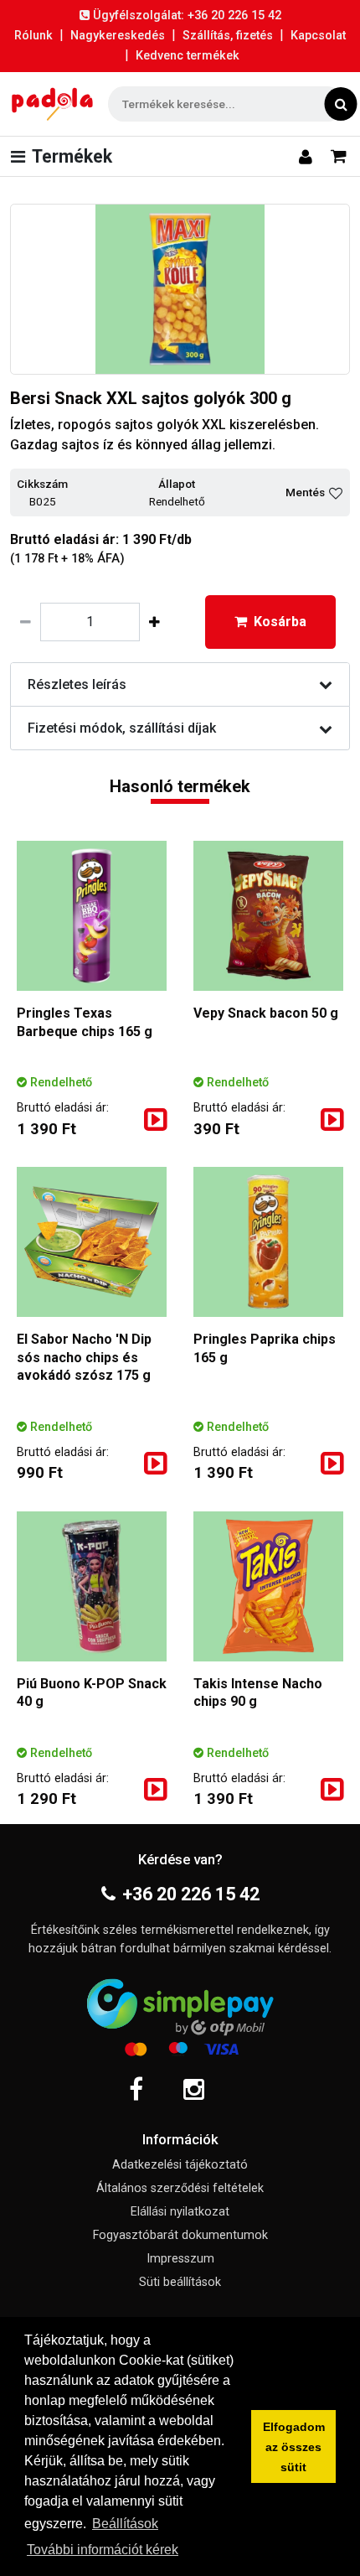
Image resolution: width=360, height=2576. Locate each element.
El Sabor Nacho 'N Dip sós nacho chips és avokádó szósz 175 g (84, 1357)
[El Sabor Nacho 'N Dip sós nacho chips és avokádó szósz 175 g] (92, 1242)
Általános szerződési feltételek (180, 2188)
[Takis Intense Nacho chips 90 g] (268, 1586)
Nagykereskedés (118, 36)
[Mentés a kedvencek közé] (336, 493)
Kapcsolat (318, 36)
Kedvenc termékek (188, 56)
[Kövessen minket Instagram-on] (194, 2090)
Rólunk (33, 36)
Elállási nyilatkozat (180, 2212)
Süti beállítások (180, 2282)
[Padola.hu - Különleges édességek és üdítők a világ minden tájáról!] (52, 104)
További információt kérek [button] (103, 2550)
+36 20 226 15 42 (191, 1894)
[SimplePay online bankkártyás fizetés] (180, 2014)
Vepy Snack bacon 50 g (266, 1013)
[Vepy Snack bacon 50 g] (268, 916)
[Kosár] (339, 156)
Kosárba (280, 622)
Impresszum (180, 2259)
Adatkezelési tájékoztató (180, 2165)
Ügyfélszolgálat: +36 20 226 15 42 (187, 16)
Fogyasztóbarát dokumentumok (180, 2235)
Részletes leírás (77, 684)
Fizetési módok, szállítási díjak (122, 728)
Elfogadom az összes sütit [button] (294, 2447)
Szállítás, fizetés (228, 36)
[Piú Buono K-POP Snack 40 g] (92, 1586)
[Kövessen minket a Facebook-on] (136, 2090)
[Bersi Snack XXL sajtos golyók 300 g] (180, 289)
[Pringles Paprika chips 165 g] (268, 1242)
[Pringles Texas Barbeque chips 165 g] (92, 916)
